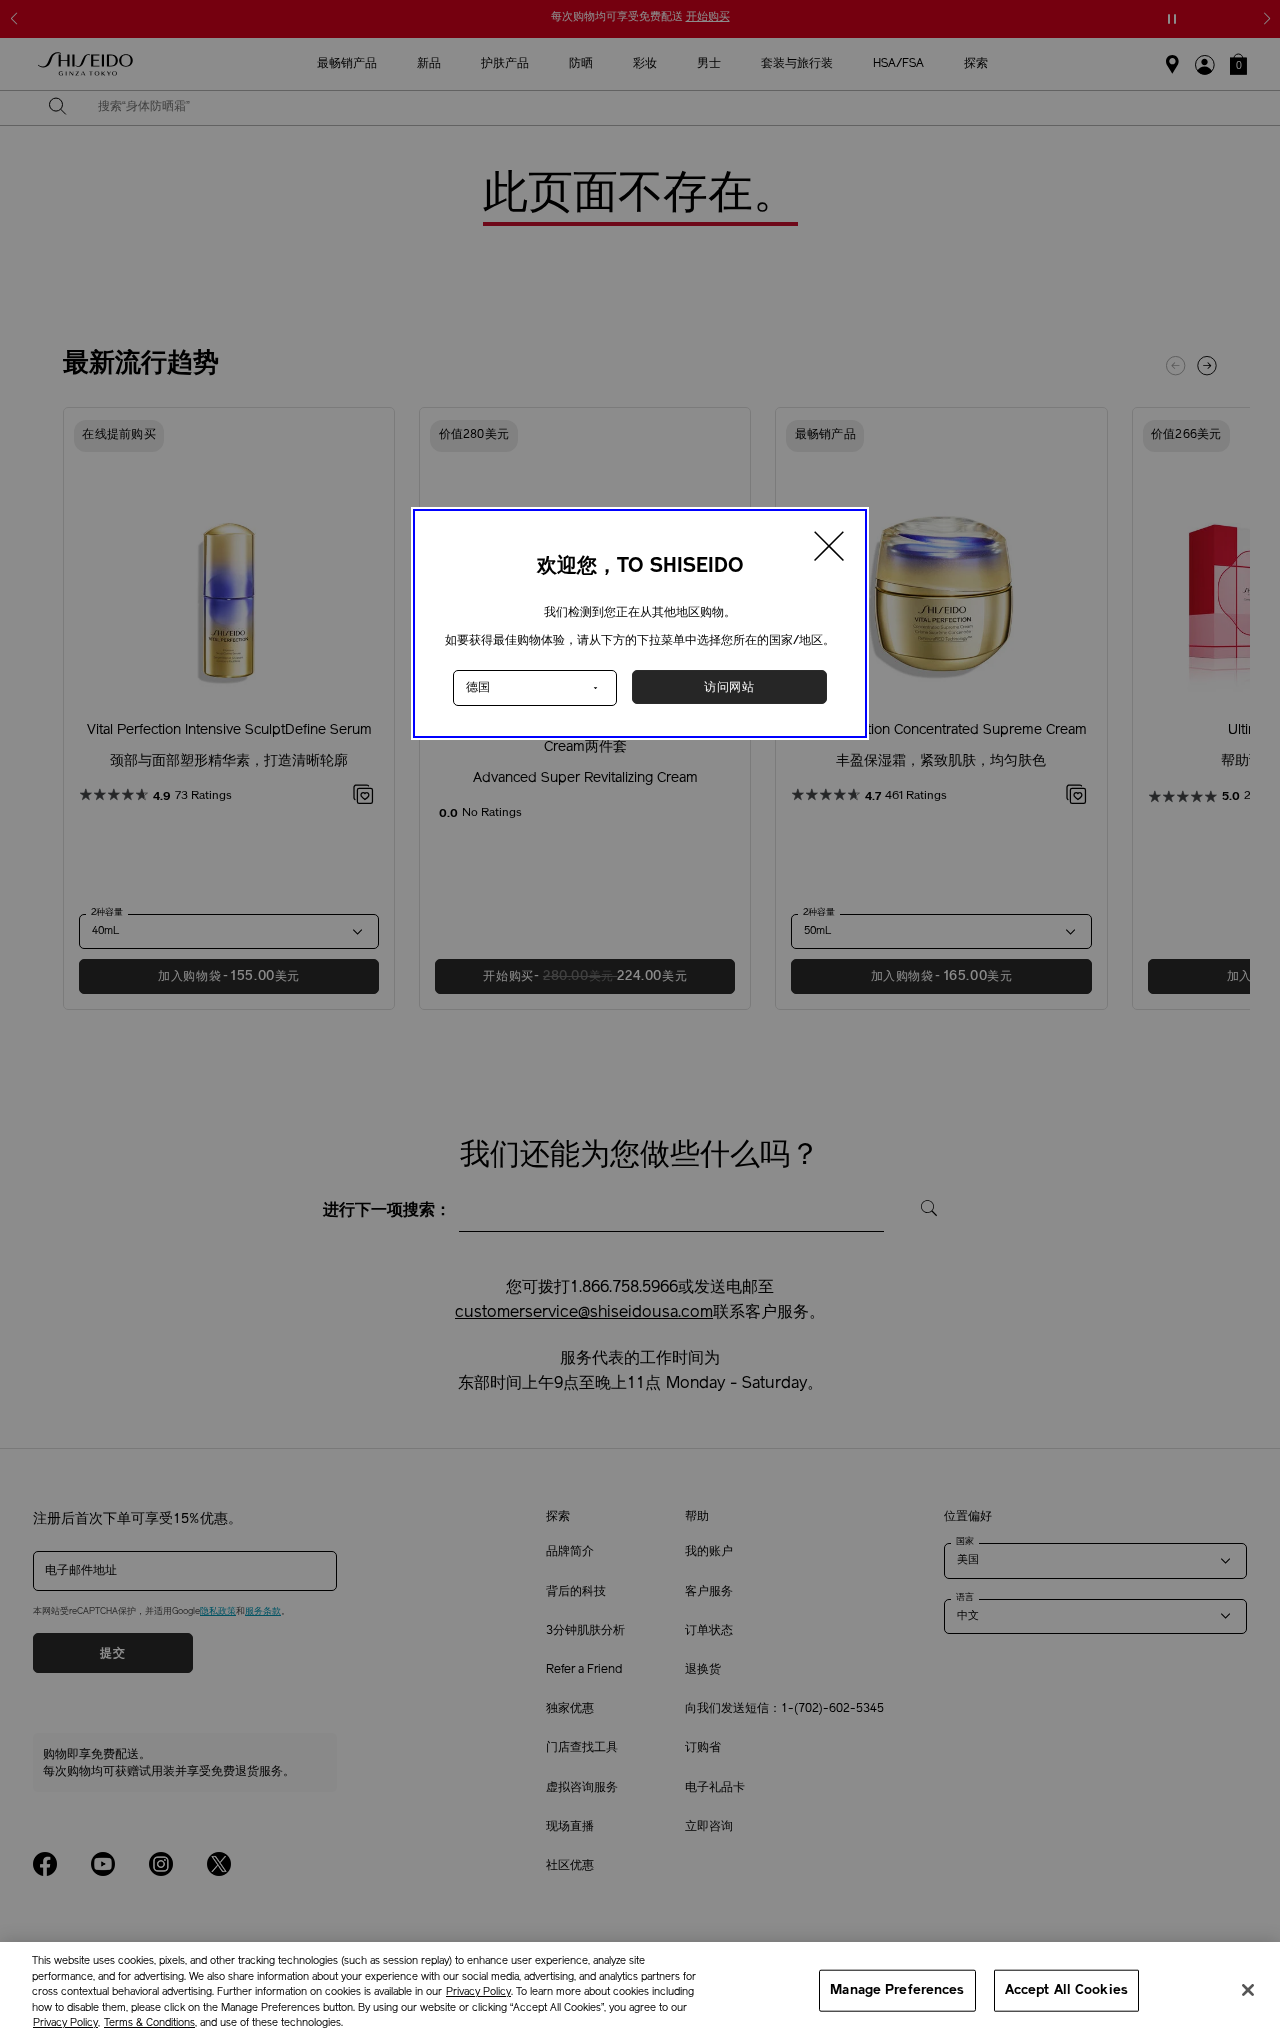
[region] (640, 1992)
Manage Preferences (897, 1990)
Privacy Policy (478, 1992)
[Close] (1248, 1990)
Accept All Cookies (1066, 1990)
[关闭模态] (830, 549)
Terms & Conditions (149, 2023)
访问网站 (729, 687)
